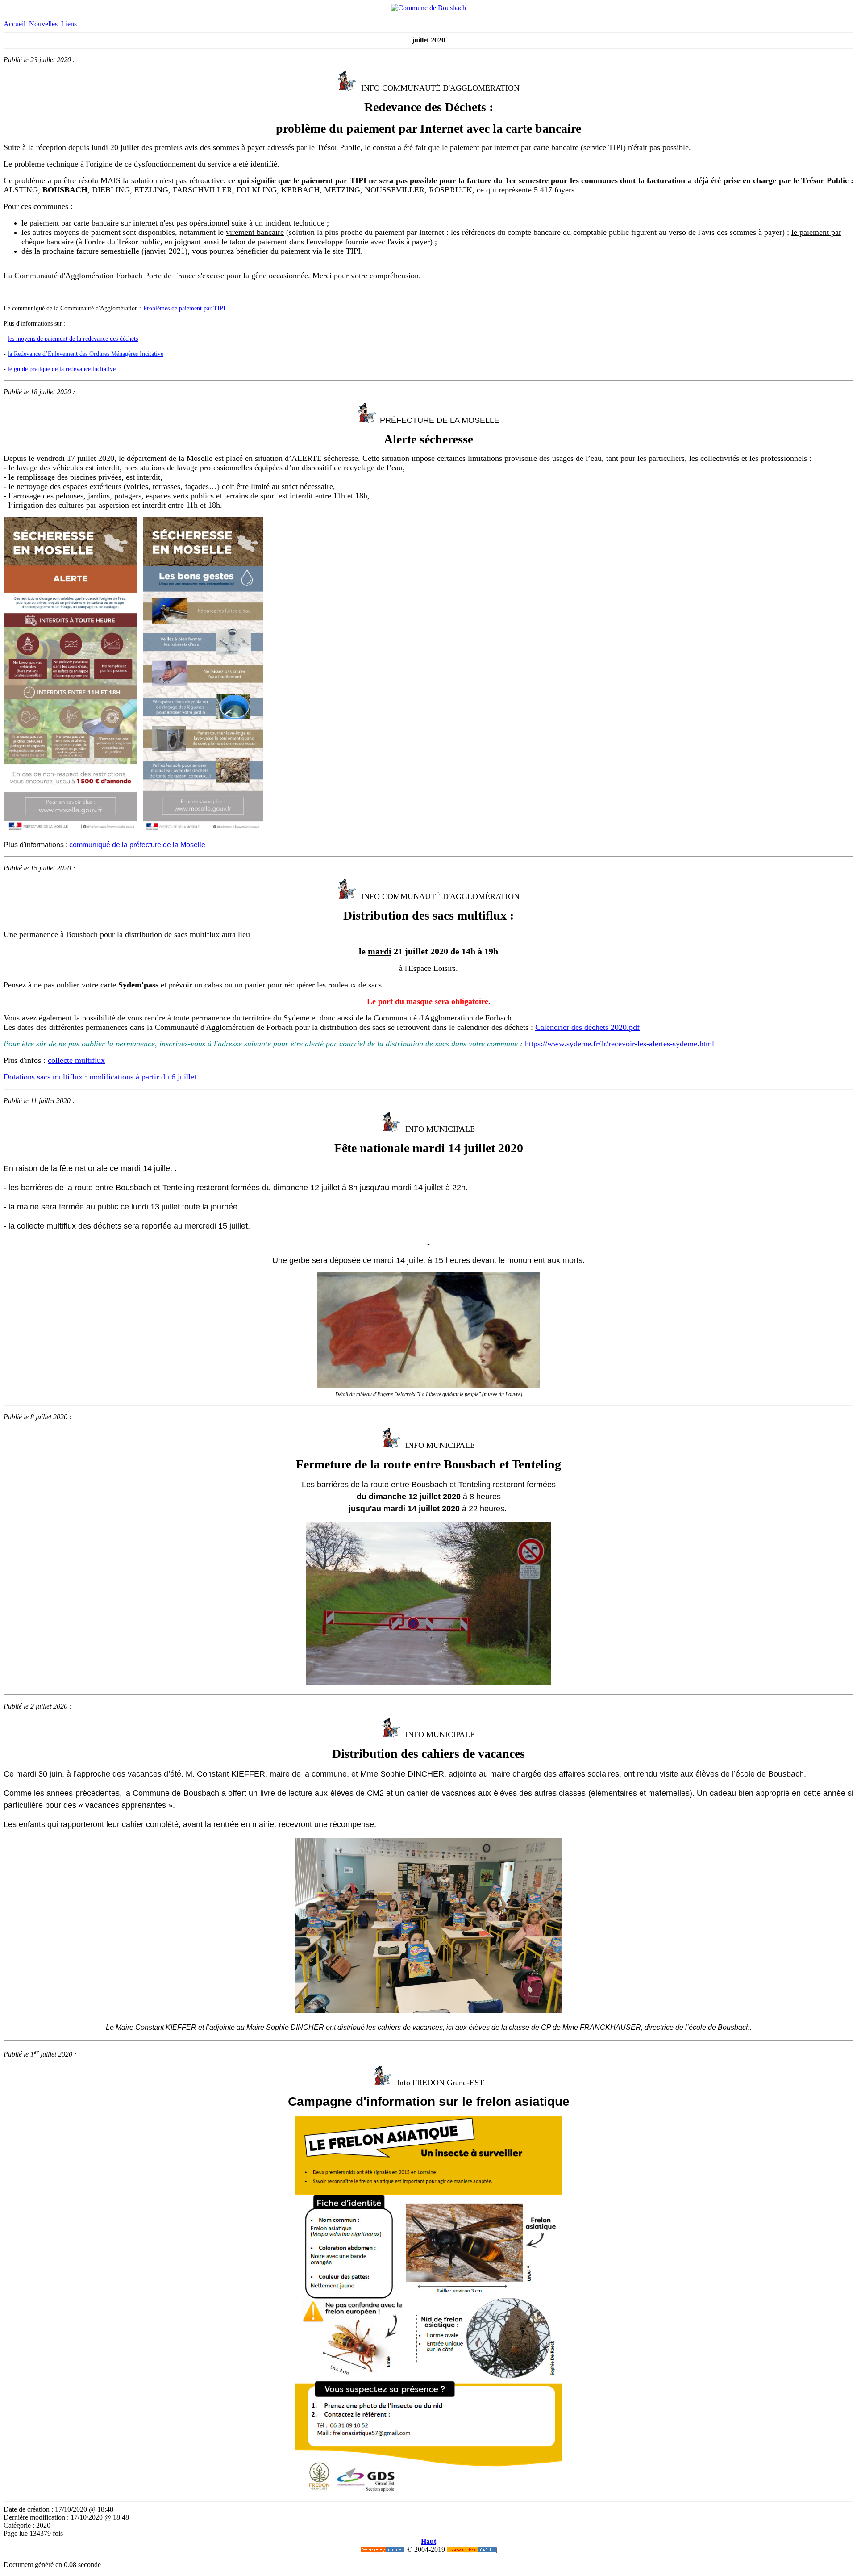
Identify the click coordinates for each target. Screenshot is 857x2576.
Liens (69, 24)
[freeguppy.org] (383, 2549)
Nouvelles (43, 24)
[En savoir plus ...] (472, 2549)
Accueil (15, 24)
